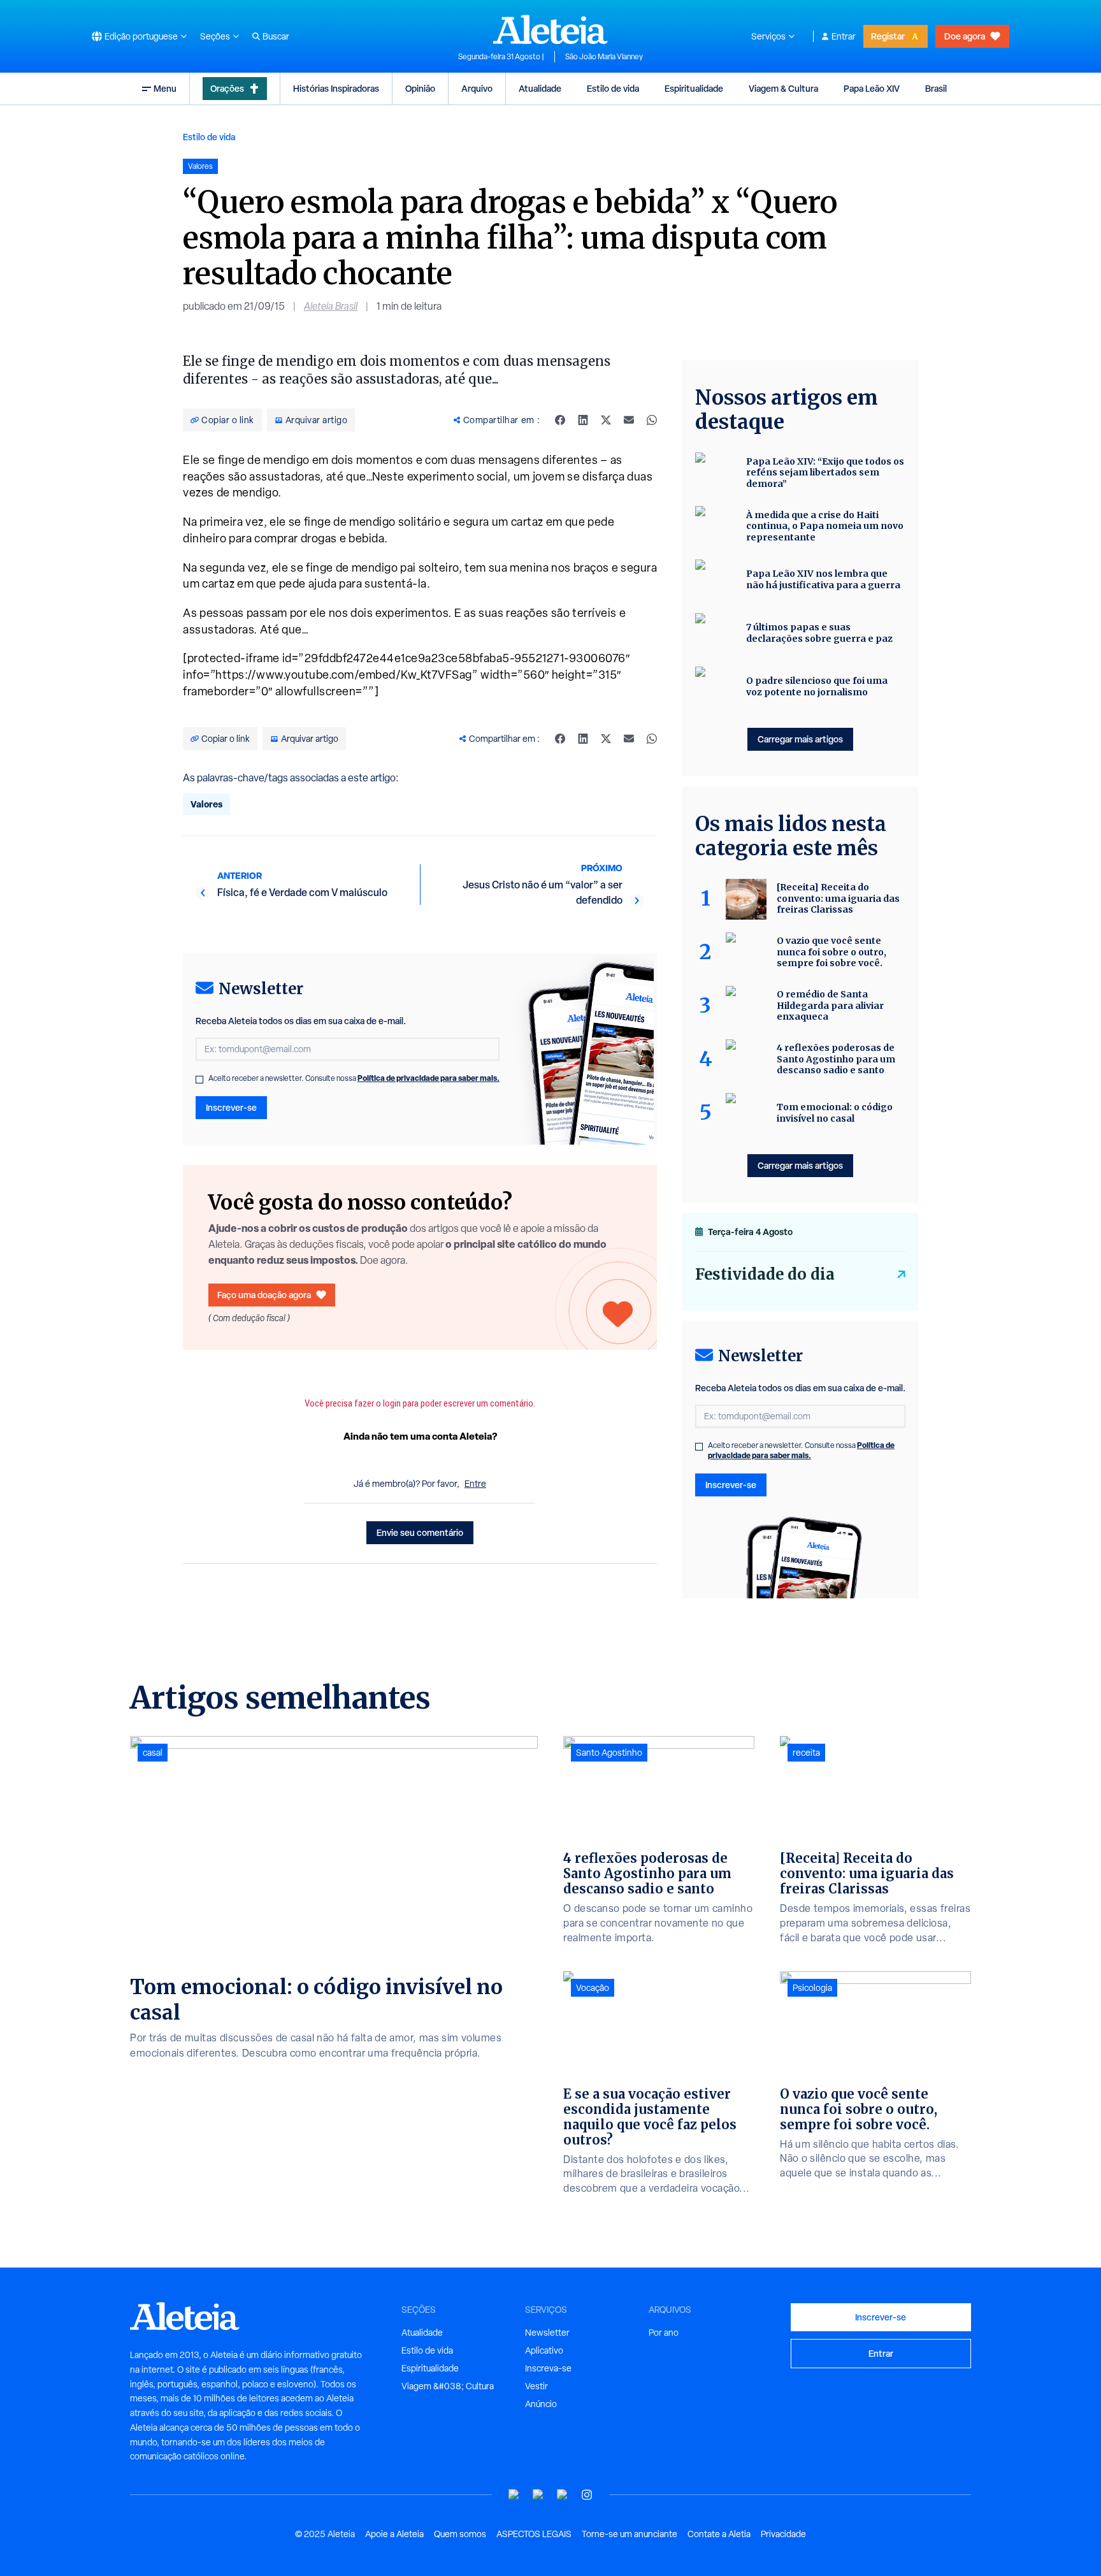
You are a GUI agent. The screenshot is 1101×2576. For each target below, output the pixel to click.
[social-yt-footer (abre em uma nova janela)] (514, 2495)
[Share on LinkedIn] (583, 420)
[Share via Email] (629, 420)
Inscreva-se (548, 2368)
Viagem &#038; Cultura (448, 2386)
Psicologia (812, 1988)
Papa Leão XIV (872, 88)
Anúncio (541, 2404)
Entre (475, 1484)
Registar (888, 36)
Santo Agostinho (609, 1753)
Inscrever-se (231, 1107)
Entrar (844, 36)
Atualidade (540, 88)
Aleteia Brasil (331, 306)
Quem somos (460, 2534)
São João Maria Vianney (604, 57)
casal (153, 1753)
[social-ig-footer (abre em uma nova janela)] (587, 2495)
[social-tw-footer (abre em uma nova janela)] (563, 2495)
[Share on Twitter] (606, 420)
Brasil (936, 88)
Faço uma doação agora (264, 1295)
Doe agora (965, 36)
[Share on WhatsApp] (652, 420)
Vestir (536, 2386)
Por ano (664, 2333)
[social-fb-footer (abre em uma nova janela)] (538, 2495)
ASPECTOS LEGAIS (534, 2534)
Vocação (593, 1988)
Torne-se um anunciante (630, 2534)
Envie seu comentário (420, 1532)
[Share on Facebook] (560, 420)
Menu (165, 88)
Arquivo (477, 88)
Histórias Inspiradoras (336, 88)
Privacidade (783, 2534)
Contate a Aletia (719, 2534)
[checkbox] (199, 1080)
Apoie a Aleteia (394, 2534)
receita (806, 1753)
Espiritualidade (694, 88)
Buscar (276, 36)
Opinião (420, 88)
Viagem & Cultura (783, 88)
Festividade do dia (765, 1274)
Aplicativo (544, 2350)
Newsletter (547, 2333)
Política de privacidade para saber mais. (428, 1078)
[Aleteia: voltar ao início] (550, 29)
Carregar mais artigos (800, 739)
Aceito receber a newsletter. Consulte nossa (354, 1078)
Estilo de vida (613, 88)
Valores (206, 804)
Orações (227, 88)
